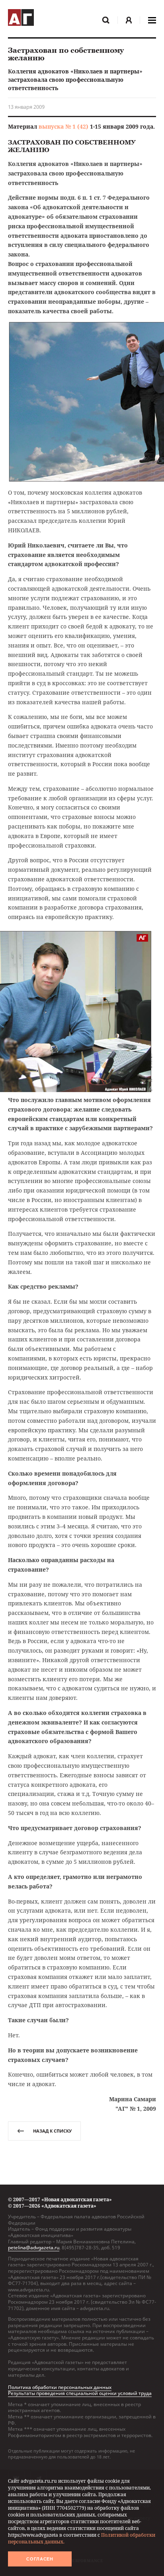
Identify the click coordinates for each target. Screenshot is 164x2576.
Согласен (40, 2559)
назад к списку (52, 2131)
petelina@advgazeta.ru (34, 2247)
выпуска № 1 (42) (63, 126)
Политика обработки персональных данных (60, 2387)
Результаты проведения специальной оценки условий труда (80, 2393)
